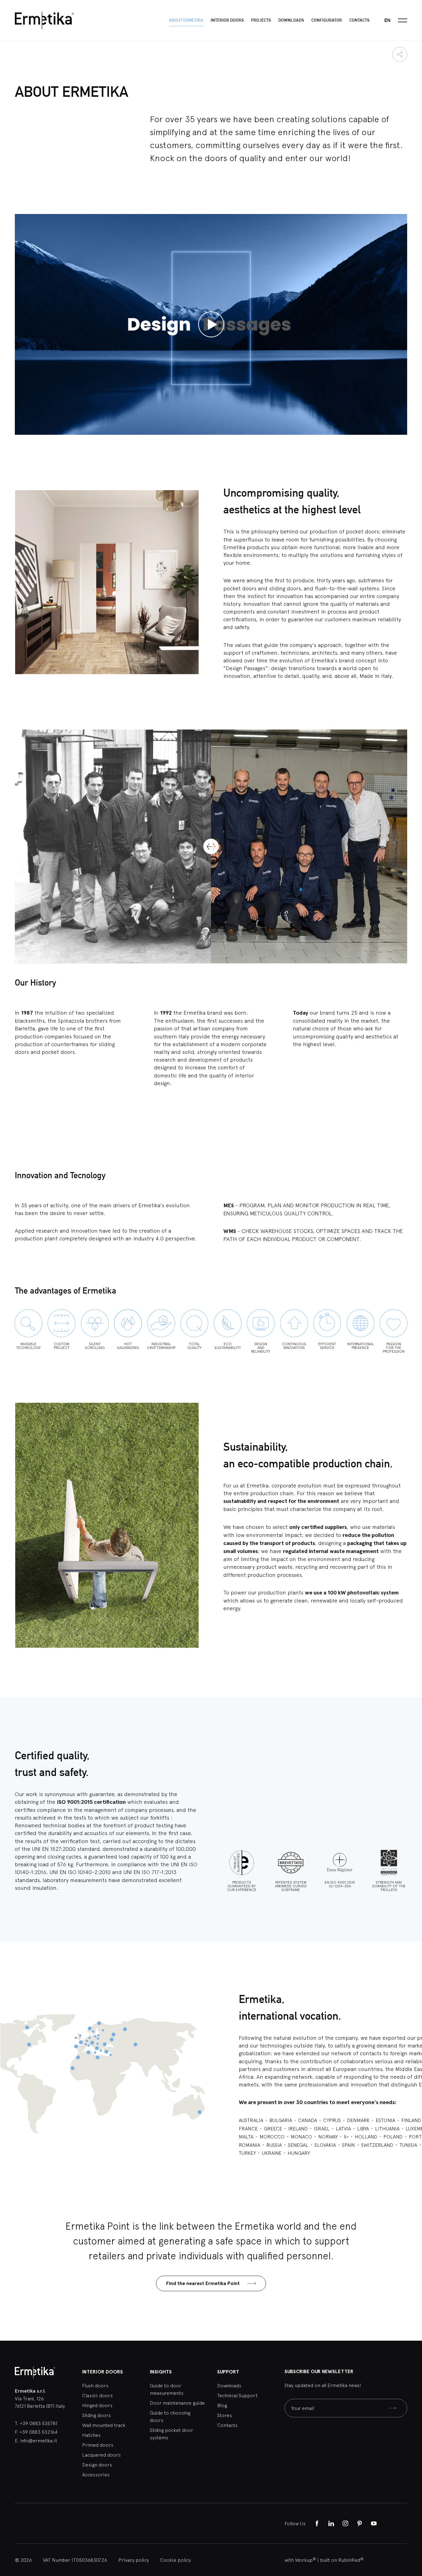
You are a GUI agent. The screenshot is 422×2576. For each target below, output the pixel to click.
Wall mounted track (104, 2425)
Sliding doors (97, 2415)
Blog (222, 2405)
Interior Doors (227, 20)
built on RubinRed (342, 2560)
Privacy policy (134, 2560)
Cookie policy (175, 2560)
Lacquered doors (101, 2455)
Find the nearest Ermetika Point (203, 2283)
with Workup (300, 2560)
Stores (225, 2415)
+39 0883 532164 (38, 2432)
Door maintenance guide (177, 2403)
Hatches (91, 2435)
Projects (261, 20)
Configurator (327, 20)
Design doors (97, 2465)
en (387, 20)
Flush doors (95, 2386)
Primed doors (98, 2445)
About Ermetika (186, 20)
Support (228, 2372)
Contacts (359, 20)
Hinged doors (97, 2405)
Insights (161, 2372)
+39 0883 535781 (38, 2423)
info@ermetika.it (39, 2441)
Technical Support (237, 2395)
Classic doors (97, 2395)
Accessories (96, 2475)
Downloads (291, 20)
